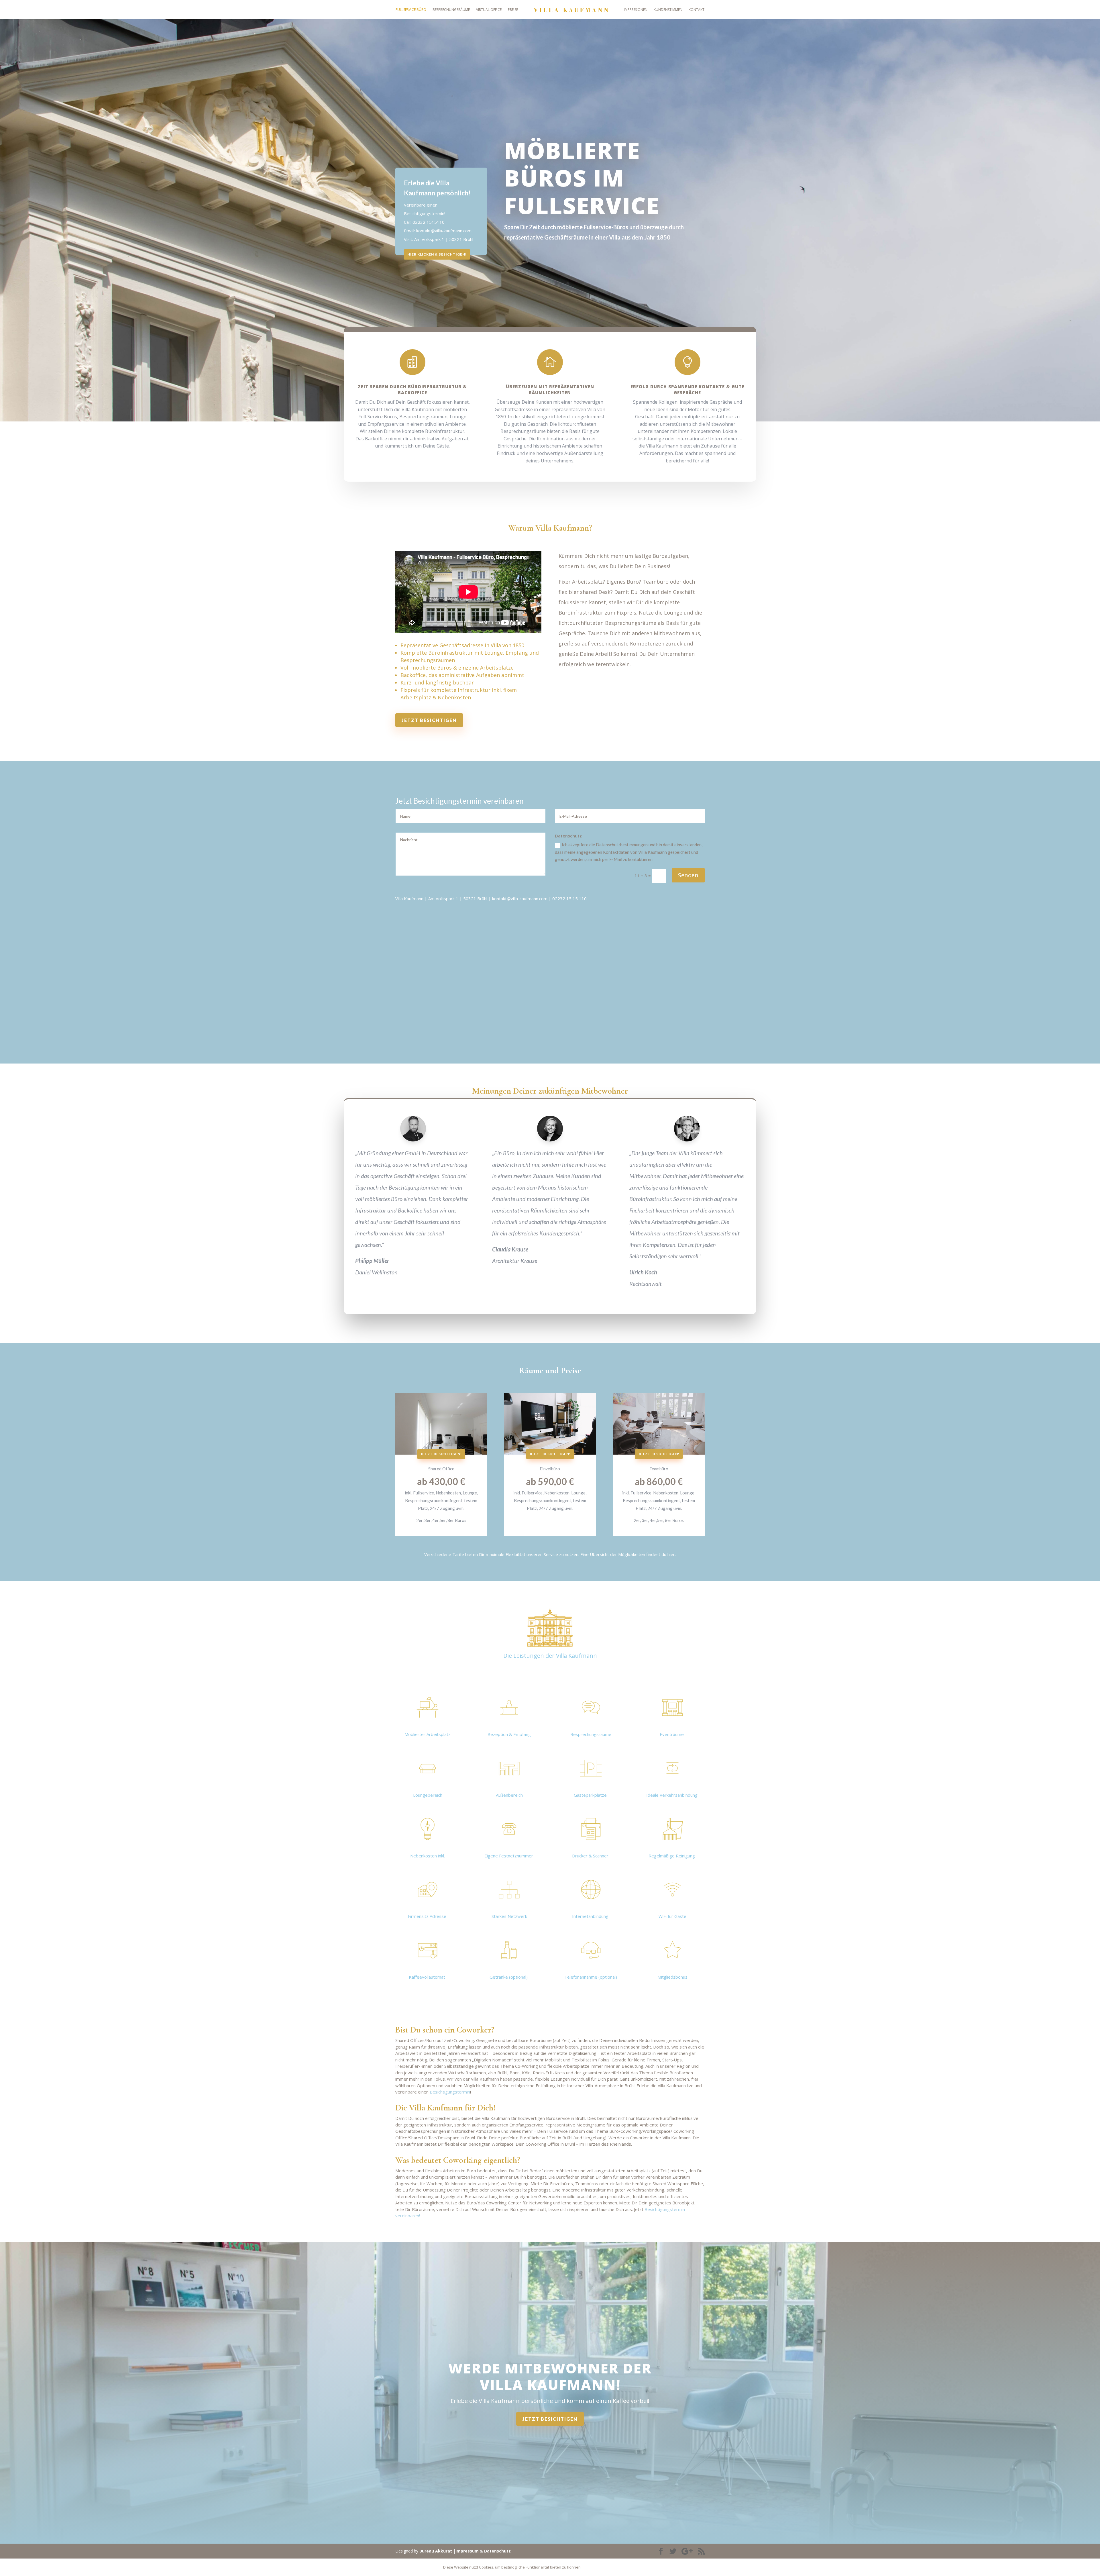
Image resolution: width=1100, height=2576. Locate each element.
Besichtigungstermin (450, 2092)
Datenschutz (497, 2551)
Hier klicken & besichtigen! (437, 254)
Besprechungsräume (451, 10)
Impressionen (636, 10)
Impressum (467, 2551)
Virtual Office (489, 10)
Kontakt (697, 10)
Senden (688, 875)
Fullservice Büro (411, 10)
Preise (513, 10)
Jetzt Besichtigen (429, 720)
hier (671, 1554)
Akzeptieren (600, 2567)
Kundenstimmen (668, 10)
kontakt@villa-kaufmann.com (444, 231)
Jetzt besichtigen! (441, 1454)
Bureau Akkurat (436, 2551)
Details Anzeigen (638, 2567)
